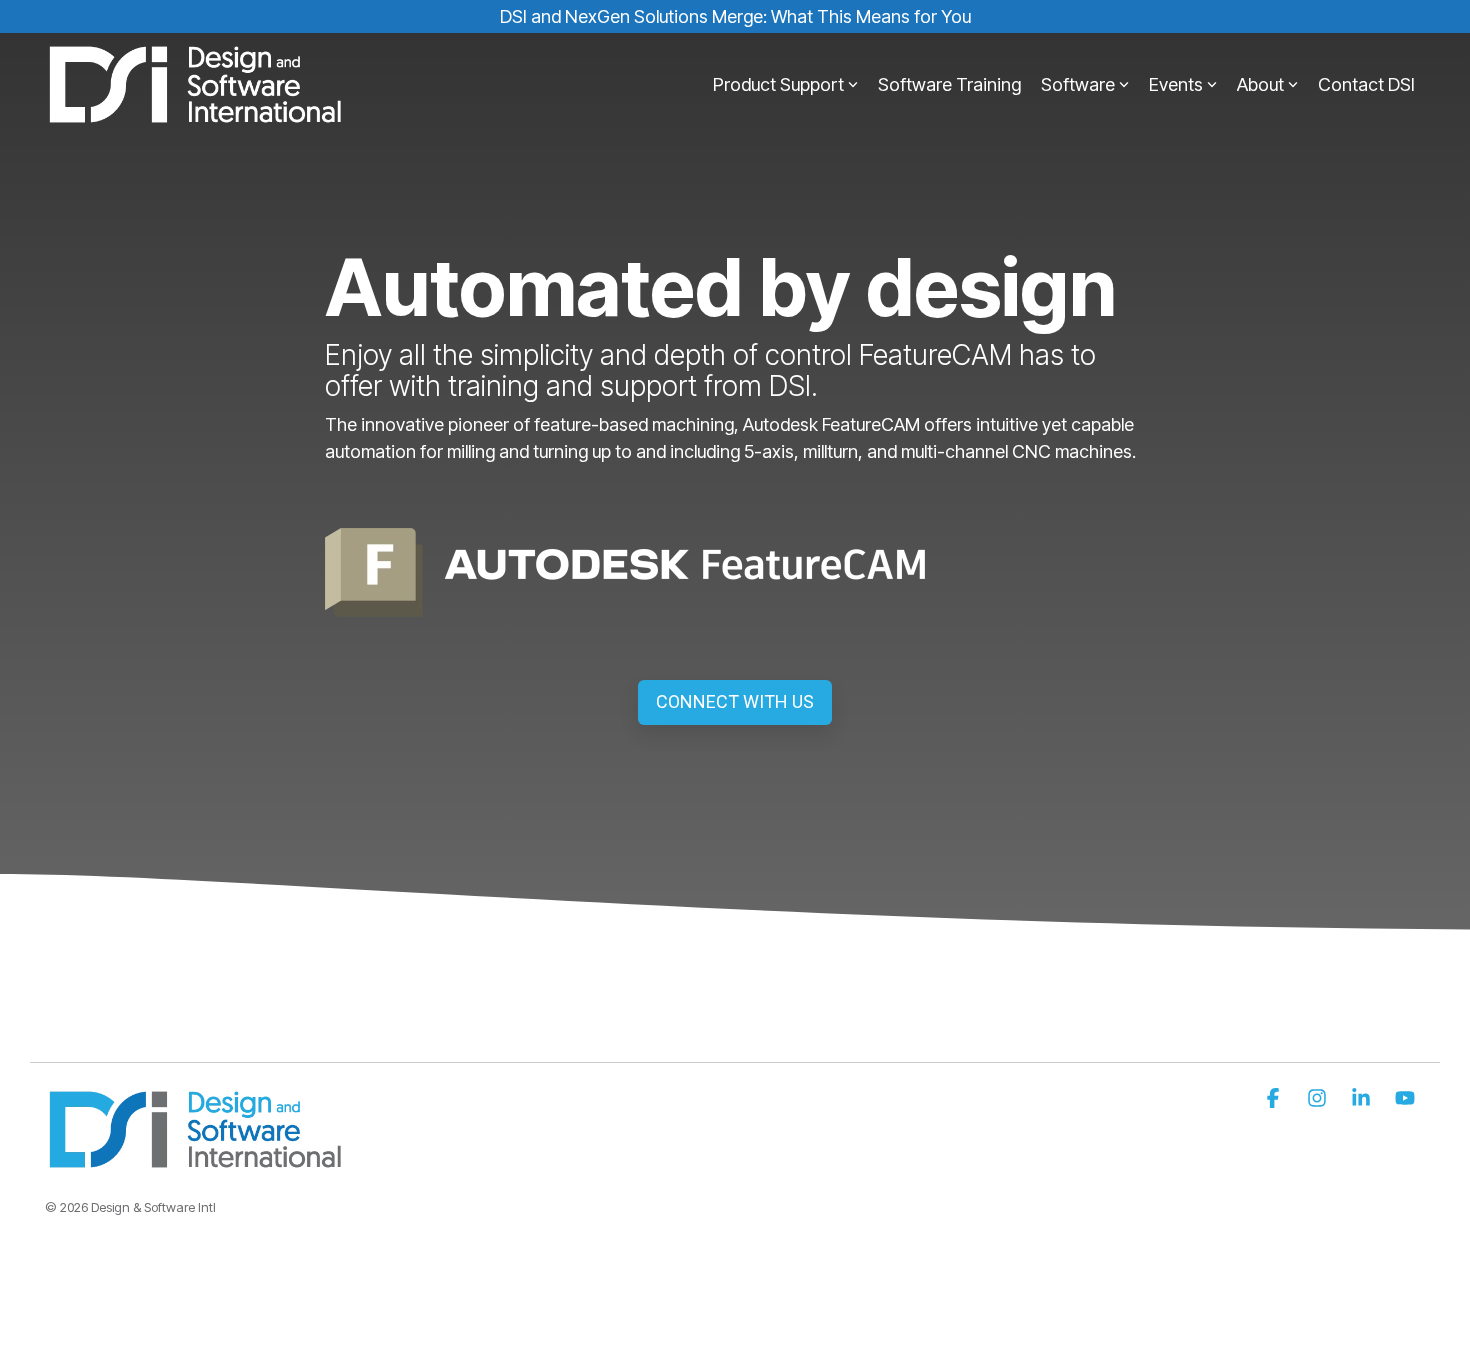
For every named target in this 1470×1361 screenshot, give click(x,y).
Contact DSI (1366, 84)
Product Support (778, 84)
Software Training (949, 84)
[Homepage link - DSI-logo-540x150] (195, 1160)
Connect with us (735, 701)
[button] (1275, 1099)
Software (1078, 84)
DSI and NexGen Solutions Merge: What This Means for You (735, 16)
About (1260, 84)
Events (1176, 84)
